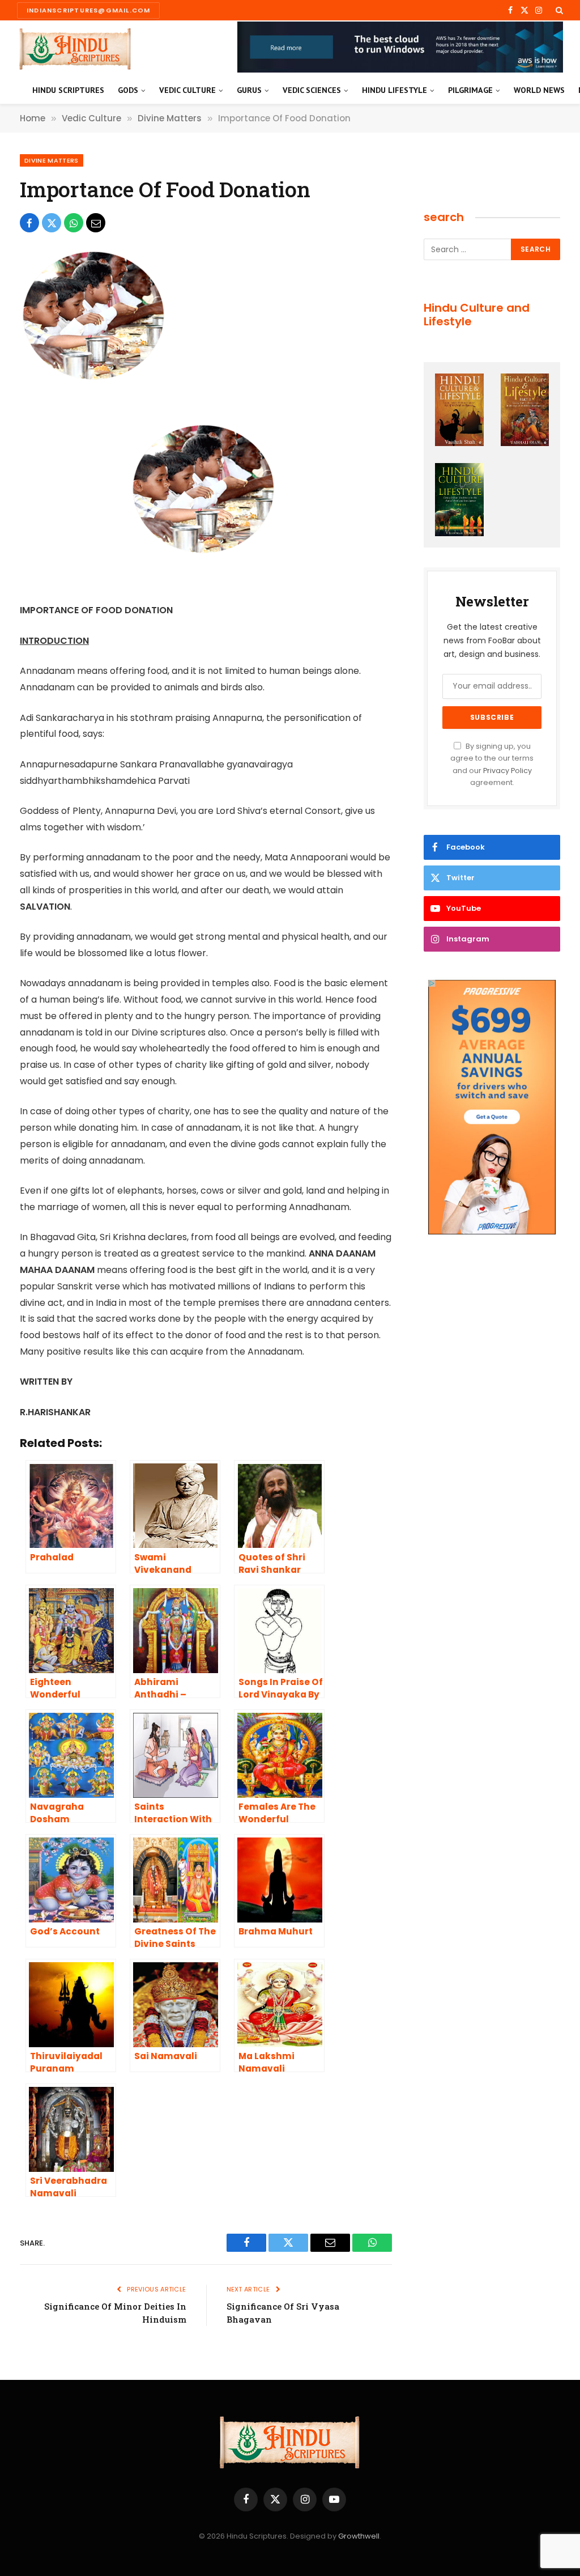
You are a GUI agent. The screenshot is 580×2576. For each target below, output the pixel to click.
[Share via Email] (96, 223)
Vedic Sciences (312, 90)
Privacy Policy (507, 771)
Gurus (249, 90)
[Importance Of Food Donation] (96, 379)
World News (539, 90)
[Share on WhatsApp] (74, 223)
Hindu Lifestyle (395, 90)
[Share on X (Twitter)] (52, 223)
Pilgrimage (470, 90)
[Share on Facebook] (29, 223)
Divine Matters (52, 160)
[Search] (558, 10)
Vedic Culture (187, 90)
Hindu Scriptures (68, 90)
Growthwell (359, 2536)
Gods (128, 90)
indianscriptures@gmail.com (88, 10)
